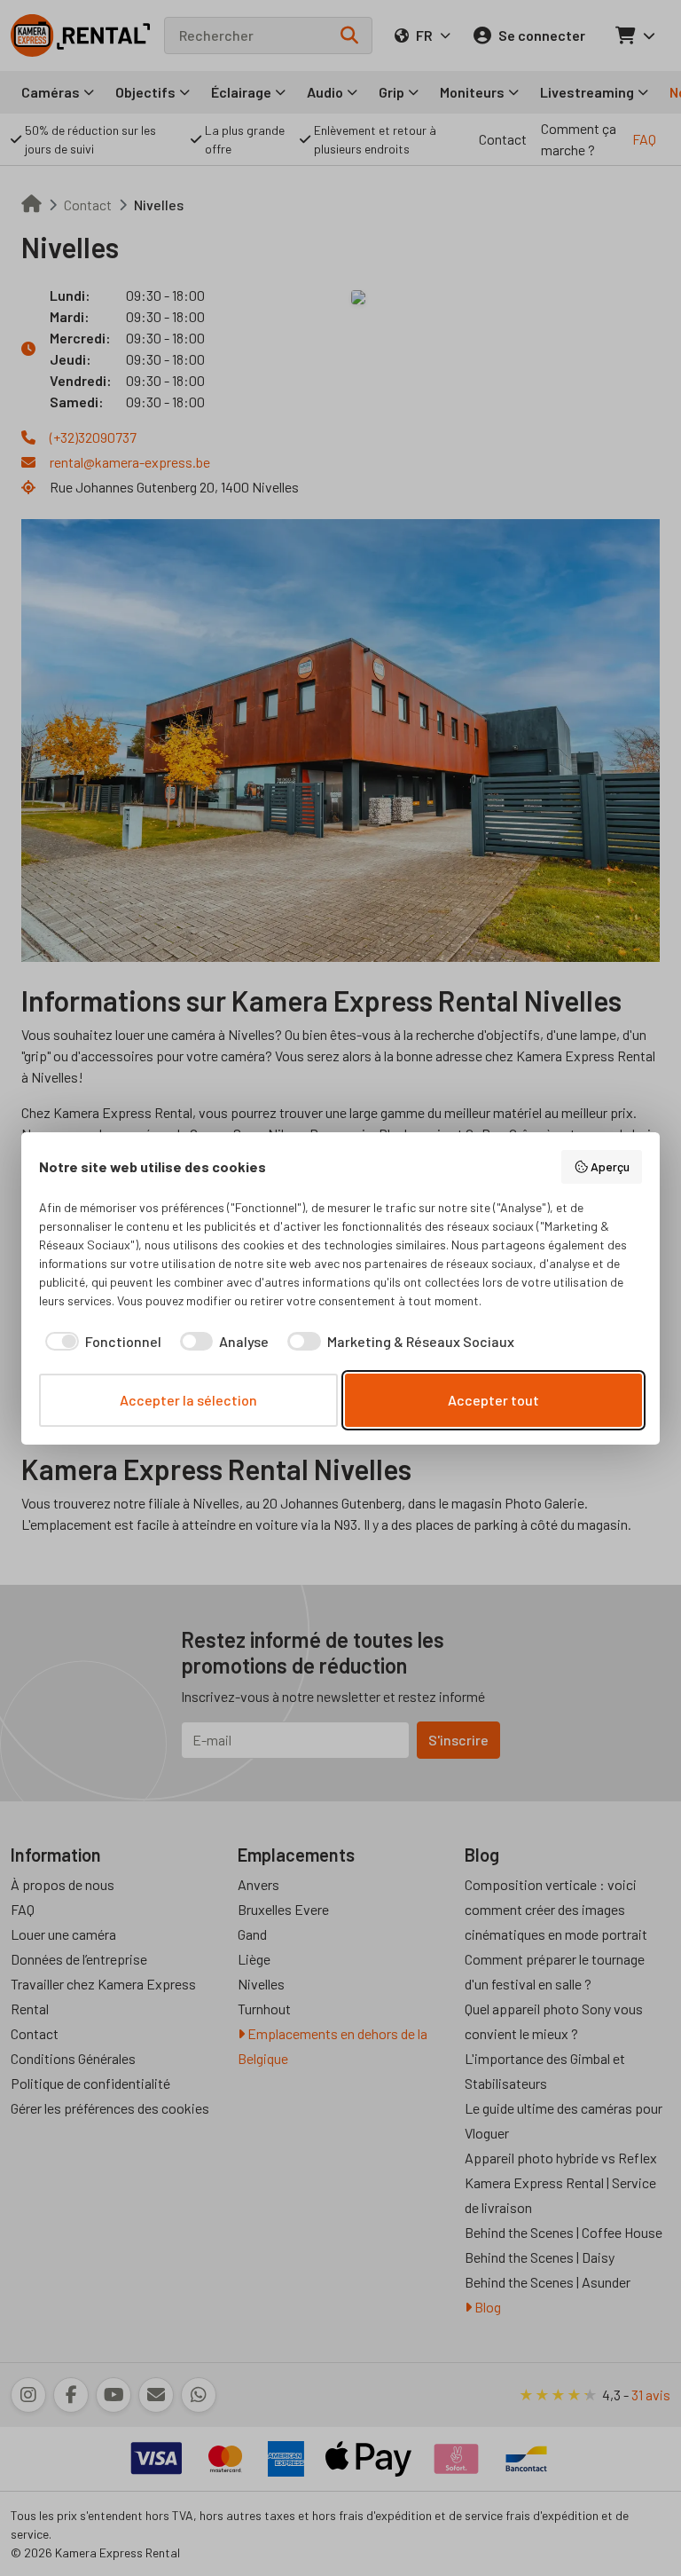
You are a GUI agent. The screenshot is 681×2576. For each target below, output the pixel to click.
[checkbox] (100, 1342)
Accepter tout (493, 1400)
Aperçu (610, 1166)
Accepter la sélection (188, 1400)
